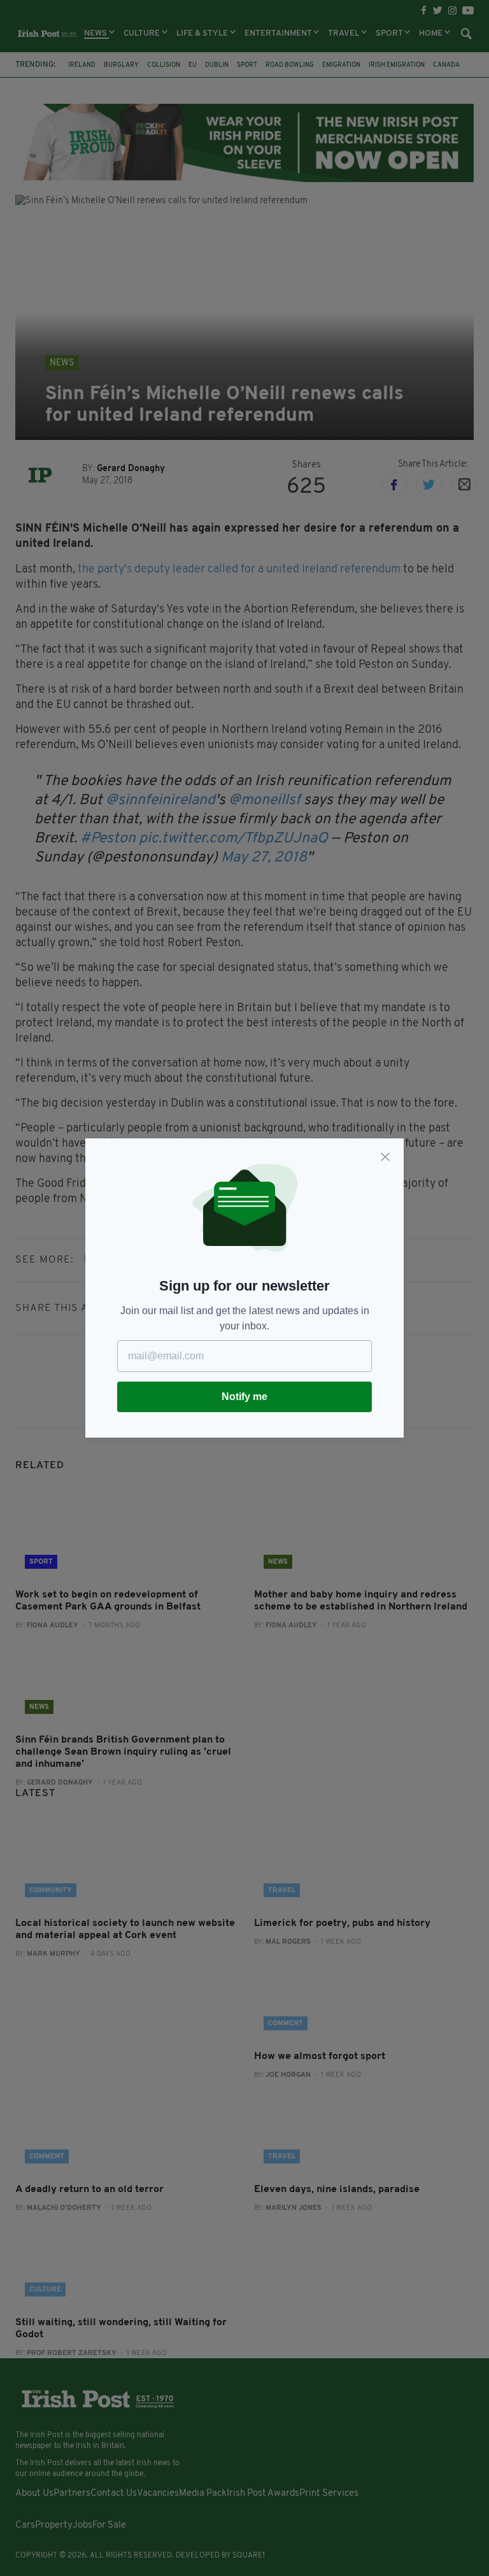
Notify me (244, 1397)
